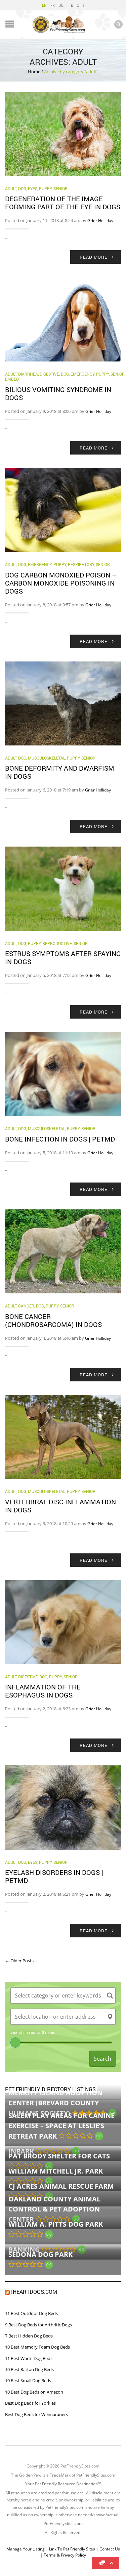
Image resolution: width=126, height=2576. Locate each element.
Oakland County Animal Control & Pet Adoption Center (54, 2209)
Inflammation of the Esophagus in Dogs (43, 1691)
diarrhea (28, 374)
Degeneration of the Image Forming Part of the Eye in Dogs (63, 203)
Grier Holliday (100, 221)
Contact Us (110, 2549)
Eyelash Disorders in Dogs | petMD (54, 1876)
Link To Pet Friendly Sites (72, 2549)
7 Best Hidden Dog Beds (29, 2336)
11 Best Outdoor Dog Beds (31, 2313)
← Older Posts (19, 1961)
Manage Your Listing (26, 2549)
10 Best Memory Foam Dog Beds (37, 2347)
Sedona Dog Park (40, 2254)
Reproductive (57, 943)
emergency (82, 374)
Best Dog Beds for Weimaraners (36, 2414)
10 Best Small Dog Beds (28, 2380)
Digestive (49, 374)
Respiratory (81, 564)
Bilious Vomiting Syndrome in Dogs (58, 393)
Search (102, 2059)
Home (34, 72)
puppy (45, 188)
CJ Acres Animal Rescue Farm (61, 2186)
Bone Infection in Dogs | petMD (60, 1139)
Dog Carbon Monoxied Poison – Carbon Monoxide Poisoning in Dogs (61, 583)
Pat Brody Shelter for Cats (59, 2156)
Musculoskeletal (47, 758)
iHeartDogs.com (34, 2292)
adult (11, 188)
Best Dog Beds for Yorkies (30, 2403)
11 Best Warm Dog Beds (29, 2358)
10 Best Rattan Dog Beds (29, 2369)
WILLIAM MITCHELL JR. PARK (56, 2171)
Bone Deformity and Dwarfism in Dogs (60, 772)
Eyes (33, 188)
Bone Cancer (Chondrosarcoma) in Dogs (53, 1320)
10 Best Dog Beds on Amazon (34, 2392)
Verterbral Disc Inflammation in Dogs (60, 1506)
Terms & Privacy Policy (65, 2555)
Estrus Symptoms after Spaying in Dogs (63, 957)
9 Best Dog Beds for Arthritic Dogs (38, 2325)
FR (53, 5)
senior (60, 188)
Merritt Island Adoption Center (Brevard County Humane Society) (55, 2103)
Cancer (26, 1306)
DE (61, 5)
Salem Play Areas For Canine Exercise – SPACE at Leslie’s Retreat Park (61, 2126)
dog (22, 188)
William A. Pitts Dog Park (56, 2224)
